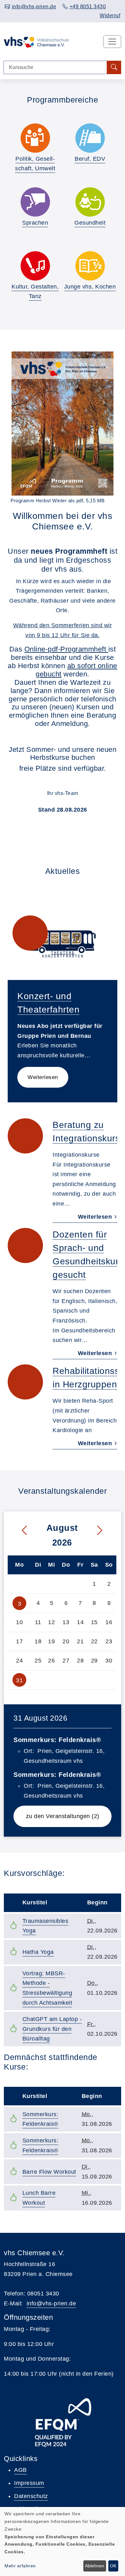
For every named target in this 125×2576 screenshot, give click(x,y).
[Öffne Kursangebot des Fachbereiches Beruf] (90, 138)
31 (19, 1680)
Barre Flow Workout (49, 2172)
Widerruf (110, 15)
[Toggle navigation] (112, 42)
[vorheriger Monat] (19, 1531)
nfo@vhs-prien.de (52, 2303)
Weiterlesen (43, 1077)
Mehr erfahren (20, 2566)
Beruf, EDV (90, 159)
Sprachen (35, 223)
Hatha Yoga (38, 1952)
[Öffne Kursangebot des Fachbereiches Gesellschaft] (35, 138)
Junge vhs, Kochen (90, 287)
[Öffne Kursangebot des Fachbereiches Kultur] (35, 266)
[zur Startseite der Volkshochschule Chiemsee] (36, 42)
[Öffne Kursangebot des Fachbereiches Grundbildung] (90, 266)
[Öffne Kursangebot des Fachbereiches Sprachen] (35, 202)
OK (113, 2566)
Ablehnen (95, 2566)
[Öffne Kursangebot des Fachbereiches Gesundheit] (90, 202)
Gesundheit (90, 223)
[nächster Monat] (105, 1531)
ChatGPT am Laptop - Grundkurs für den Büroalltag (52, 2029)
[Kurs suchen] (114, 68)
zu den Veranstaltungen (69, 1816)
